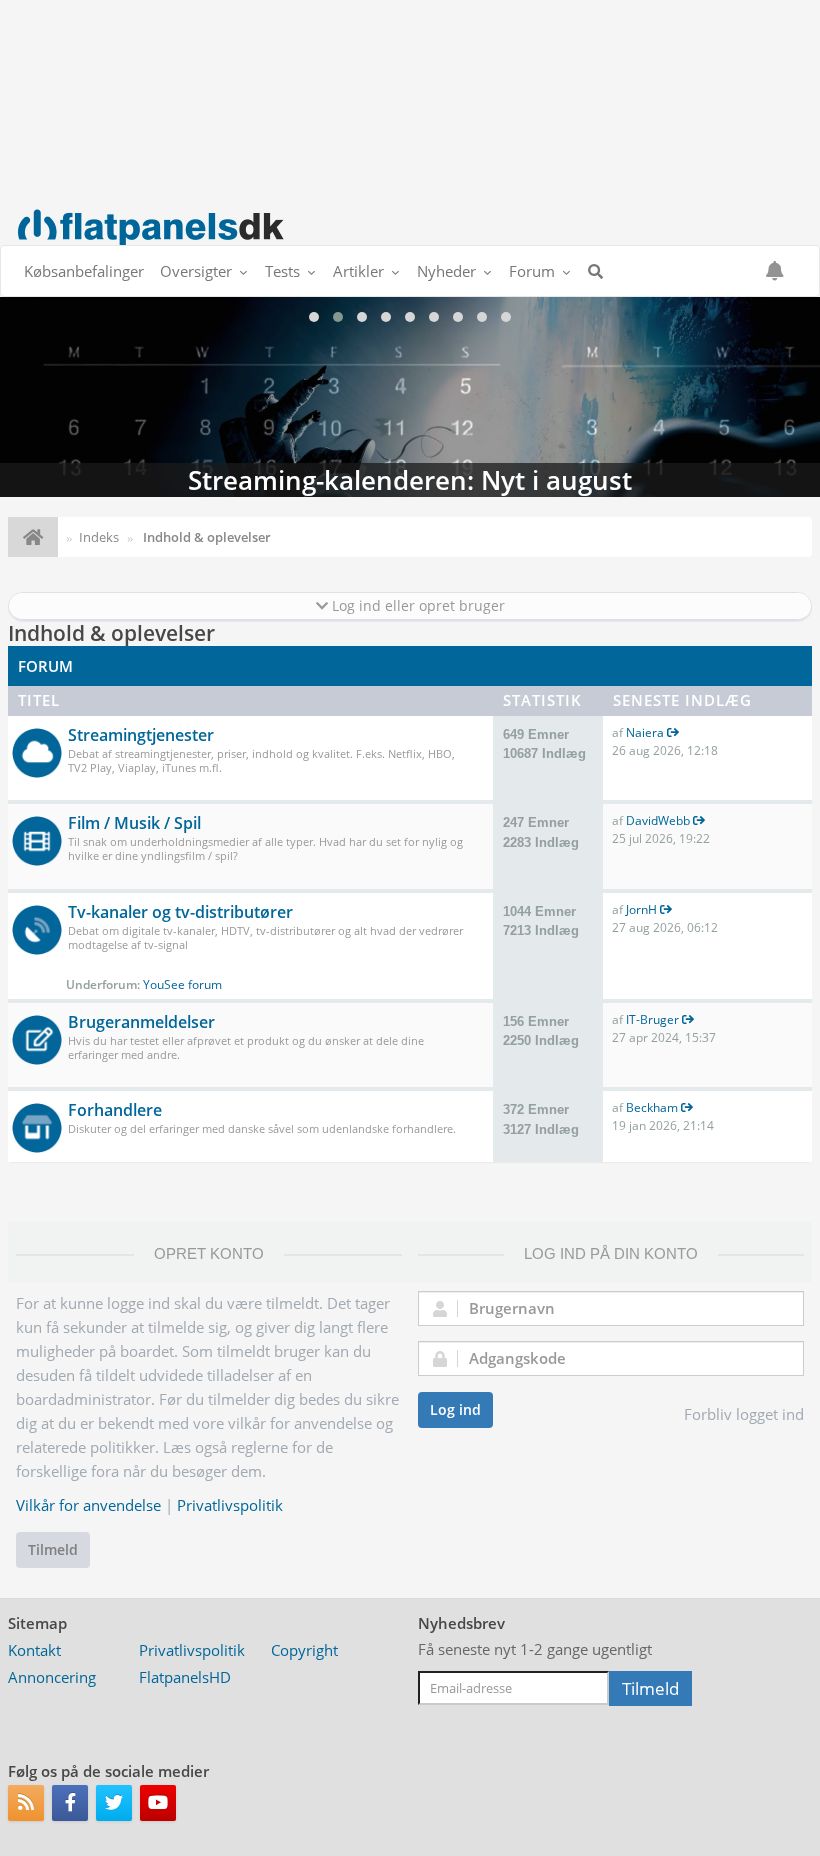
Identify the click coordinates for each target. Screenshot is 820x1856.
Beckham (652, 1107)
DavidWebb (658, 820)
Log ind (455, 1409)
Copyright (304, 1650)
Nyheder (446, 271)
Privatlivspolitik (230, 1505)
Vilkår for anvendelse (88, 1505)
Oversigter (196, 271)
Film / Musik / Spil (134, 823)
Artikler (358, 271)
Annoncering (52, 1677)
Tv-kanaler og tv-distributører (180, 912)
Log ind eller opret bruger (416, 605)
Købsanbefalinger (84, 271)
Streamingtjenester (141, 735)
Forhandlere (115, 1110)
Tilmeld (53, 1549)
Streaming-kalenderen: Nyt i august (410, 397)
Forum (532, 271)
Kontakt (34, 1650)
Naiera (645, 732)
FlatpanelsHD (185, 1677)
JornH (641, 909)
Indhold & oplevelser (111, 633)
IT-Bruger (652, 1019)
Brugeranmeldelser (141, 1022)
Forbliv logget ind (744, 1414)
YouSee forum (182, 984)
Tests (282, 271)
